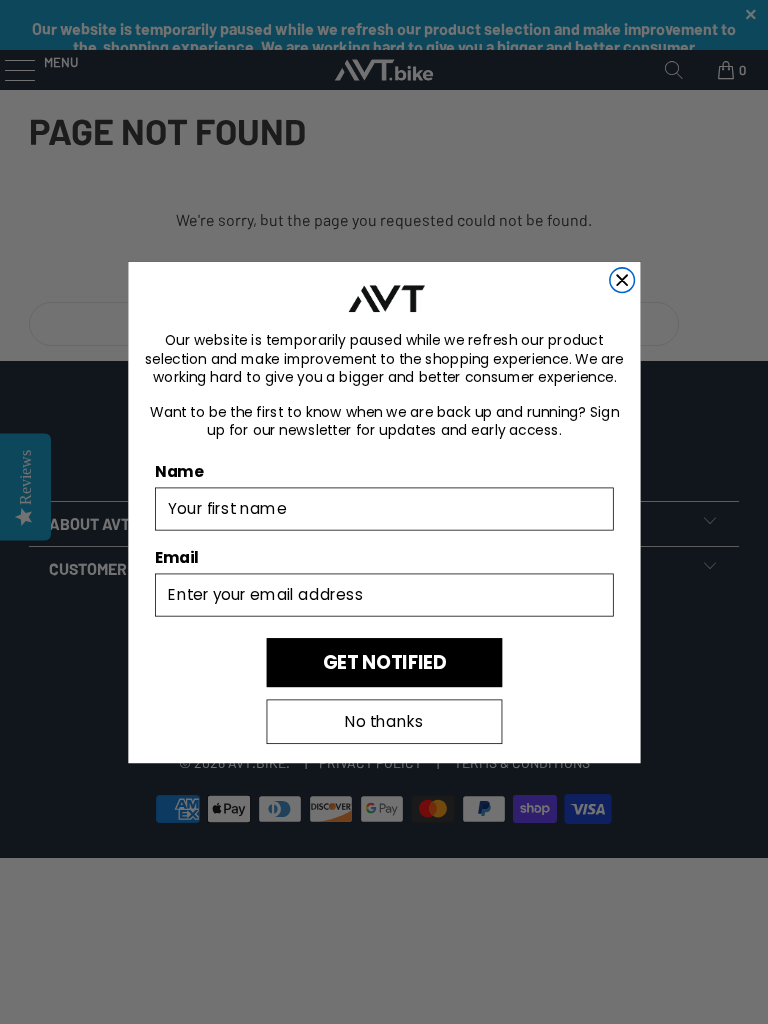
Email (177, 557)
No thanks (383, 721)
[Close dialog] (621, 279)
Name (179, 471)
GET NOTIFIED (384, 661)
